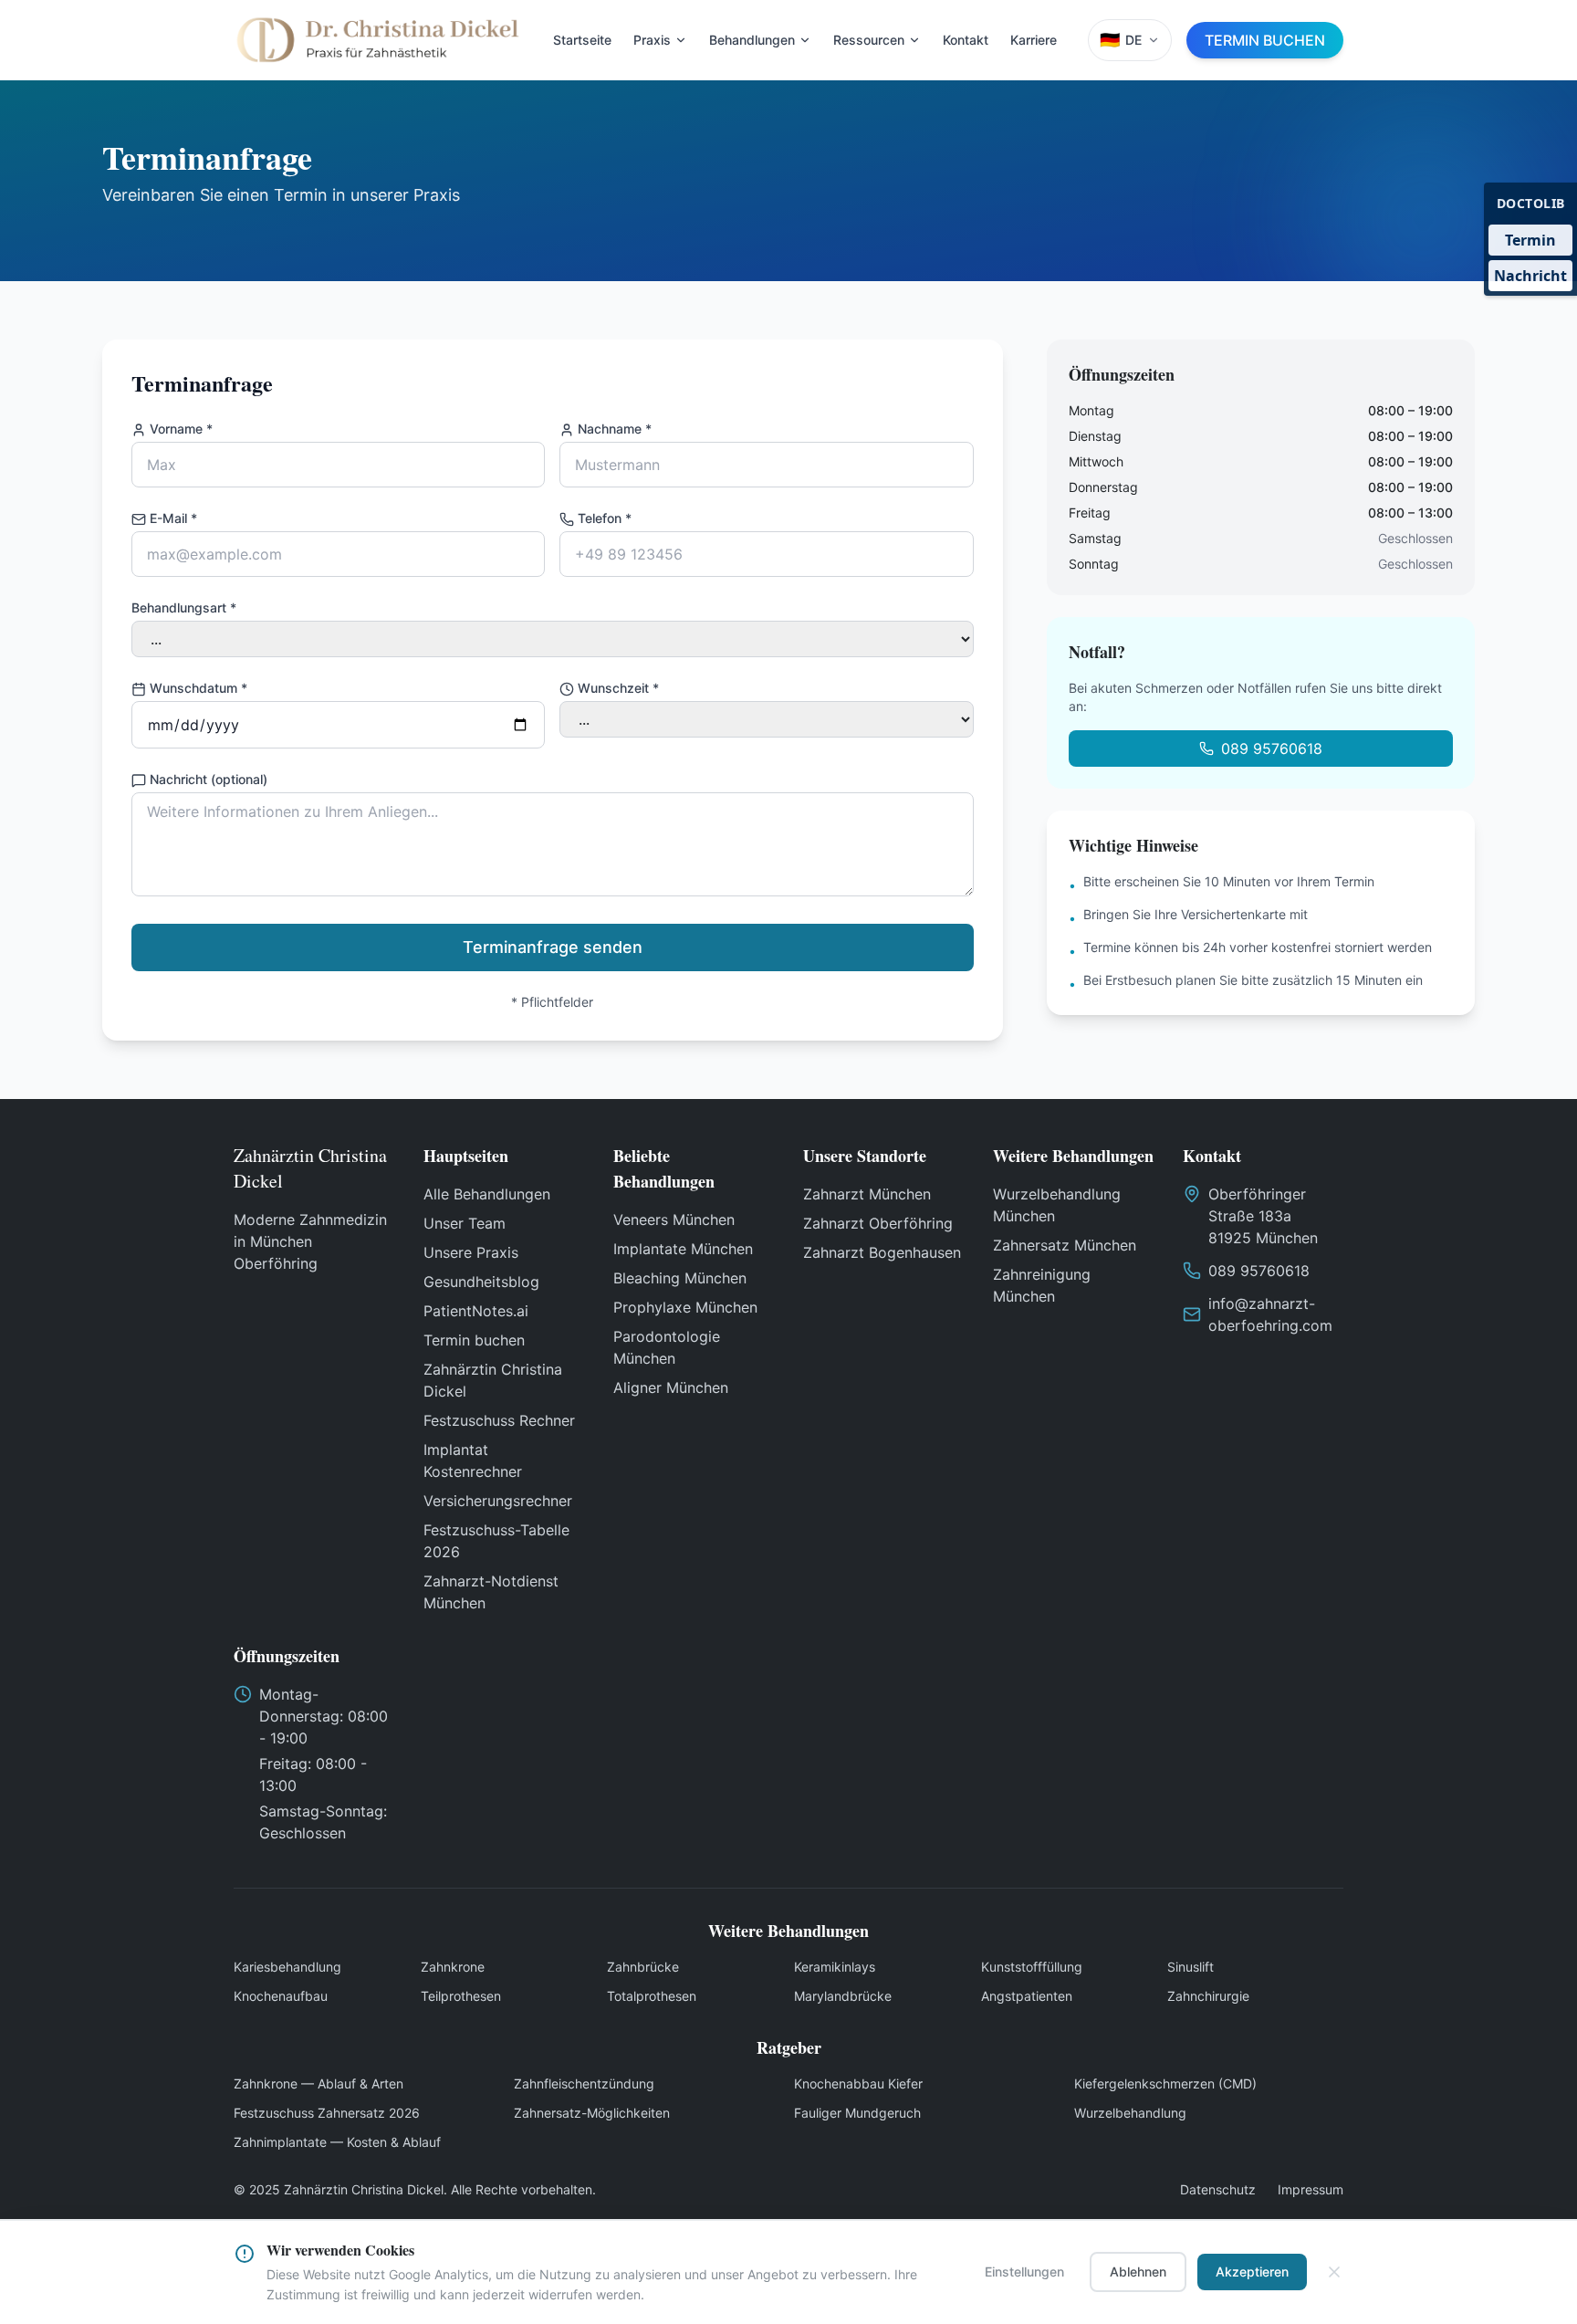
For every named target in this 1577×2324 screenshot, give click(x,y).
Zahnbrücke (643, 1967)
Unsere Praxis (471, 1252)
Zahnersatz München (1065, 1245)
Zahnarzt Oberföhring (878, 1223)
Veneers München (674, 1220)
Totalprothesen (652, 1996)
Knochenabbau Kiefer (858, 2083)
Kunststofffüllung (1032, 1967)
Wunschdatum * (198, 688)
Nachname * (615, 429)
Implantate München (683, 1249)
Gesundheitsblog (481, 1282)
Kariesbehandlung (287, 1967)
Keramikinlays (835, 1967)
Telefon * (605, 518)
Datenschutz (1218, 2189)
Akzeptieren (1252, 2272)
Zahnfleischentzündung (584, 2083)
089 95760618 (1272, 748)
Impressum (1311, 2189)
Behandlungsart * (184, 607)
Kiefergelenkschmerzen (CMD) (1165, 2083)
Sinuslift (1191, 1967)
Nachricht (1530, 276)
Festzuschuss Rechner (499, 1420)
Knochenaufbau (281, 1996)
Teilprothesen (461, 1996)
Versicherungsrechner (498, 1501)
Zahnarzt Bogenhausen (882, 1252)
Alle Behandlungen (487, 1194)
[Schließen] (1334, 2272)
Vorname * (181, 429)
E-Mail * (173, 518)
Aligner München (671, 1387)
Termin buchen (474, 1340)
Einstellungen (1024, 2272)
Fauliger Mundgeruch (857, 2113)
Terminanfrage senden (553, 947)
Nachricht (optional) (209, 779)
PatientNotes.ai (476, 1311)
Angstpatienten (1027, 1996)
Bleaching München (680, 1278)
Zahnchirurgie (1208, 1996)
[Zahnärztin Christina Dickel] (378, 40)
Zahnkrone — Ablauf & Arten (319, 2083)
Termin (1530, 240)
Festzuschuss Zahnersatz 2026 (327, 2113)
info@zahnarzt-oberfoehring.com (1270, 1314)
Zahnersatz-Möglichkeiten (592, 2113)
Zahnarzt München (867, 1194)
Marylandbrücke (843, 1996)
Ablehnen (1138, 2272)
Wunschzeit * (618, 688)
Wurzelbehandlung (1130, 2113)
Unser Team (465, 1223)
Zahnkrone (453, 1967)
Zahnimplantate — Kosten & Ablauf (337, 2142)
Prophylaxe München (685, 1307)
